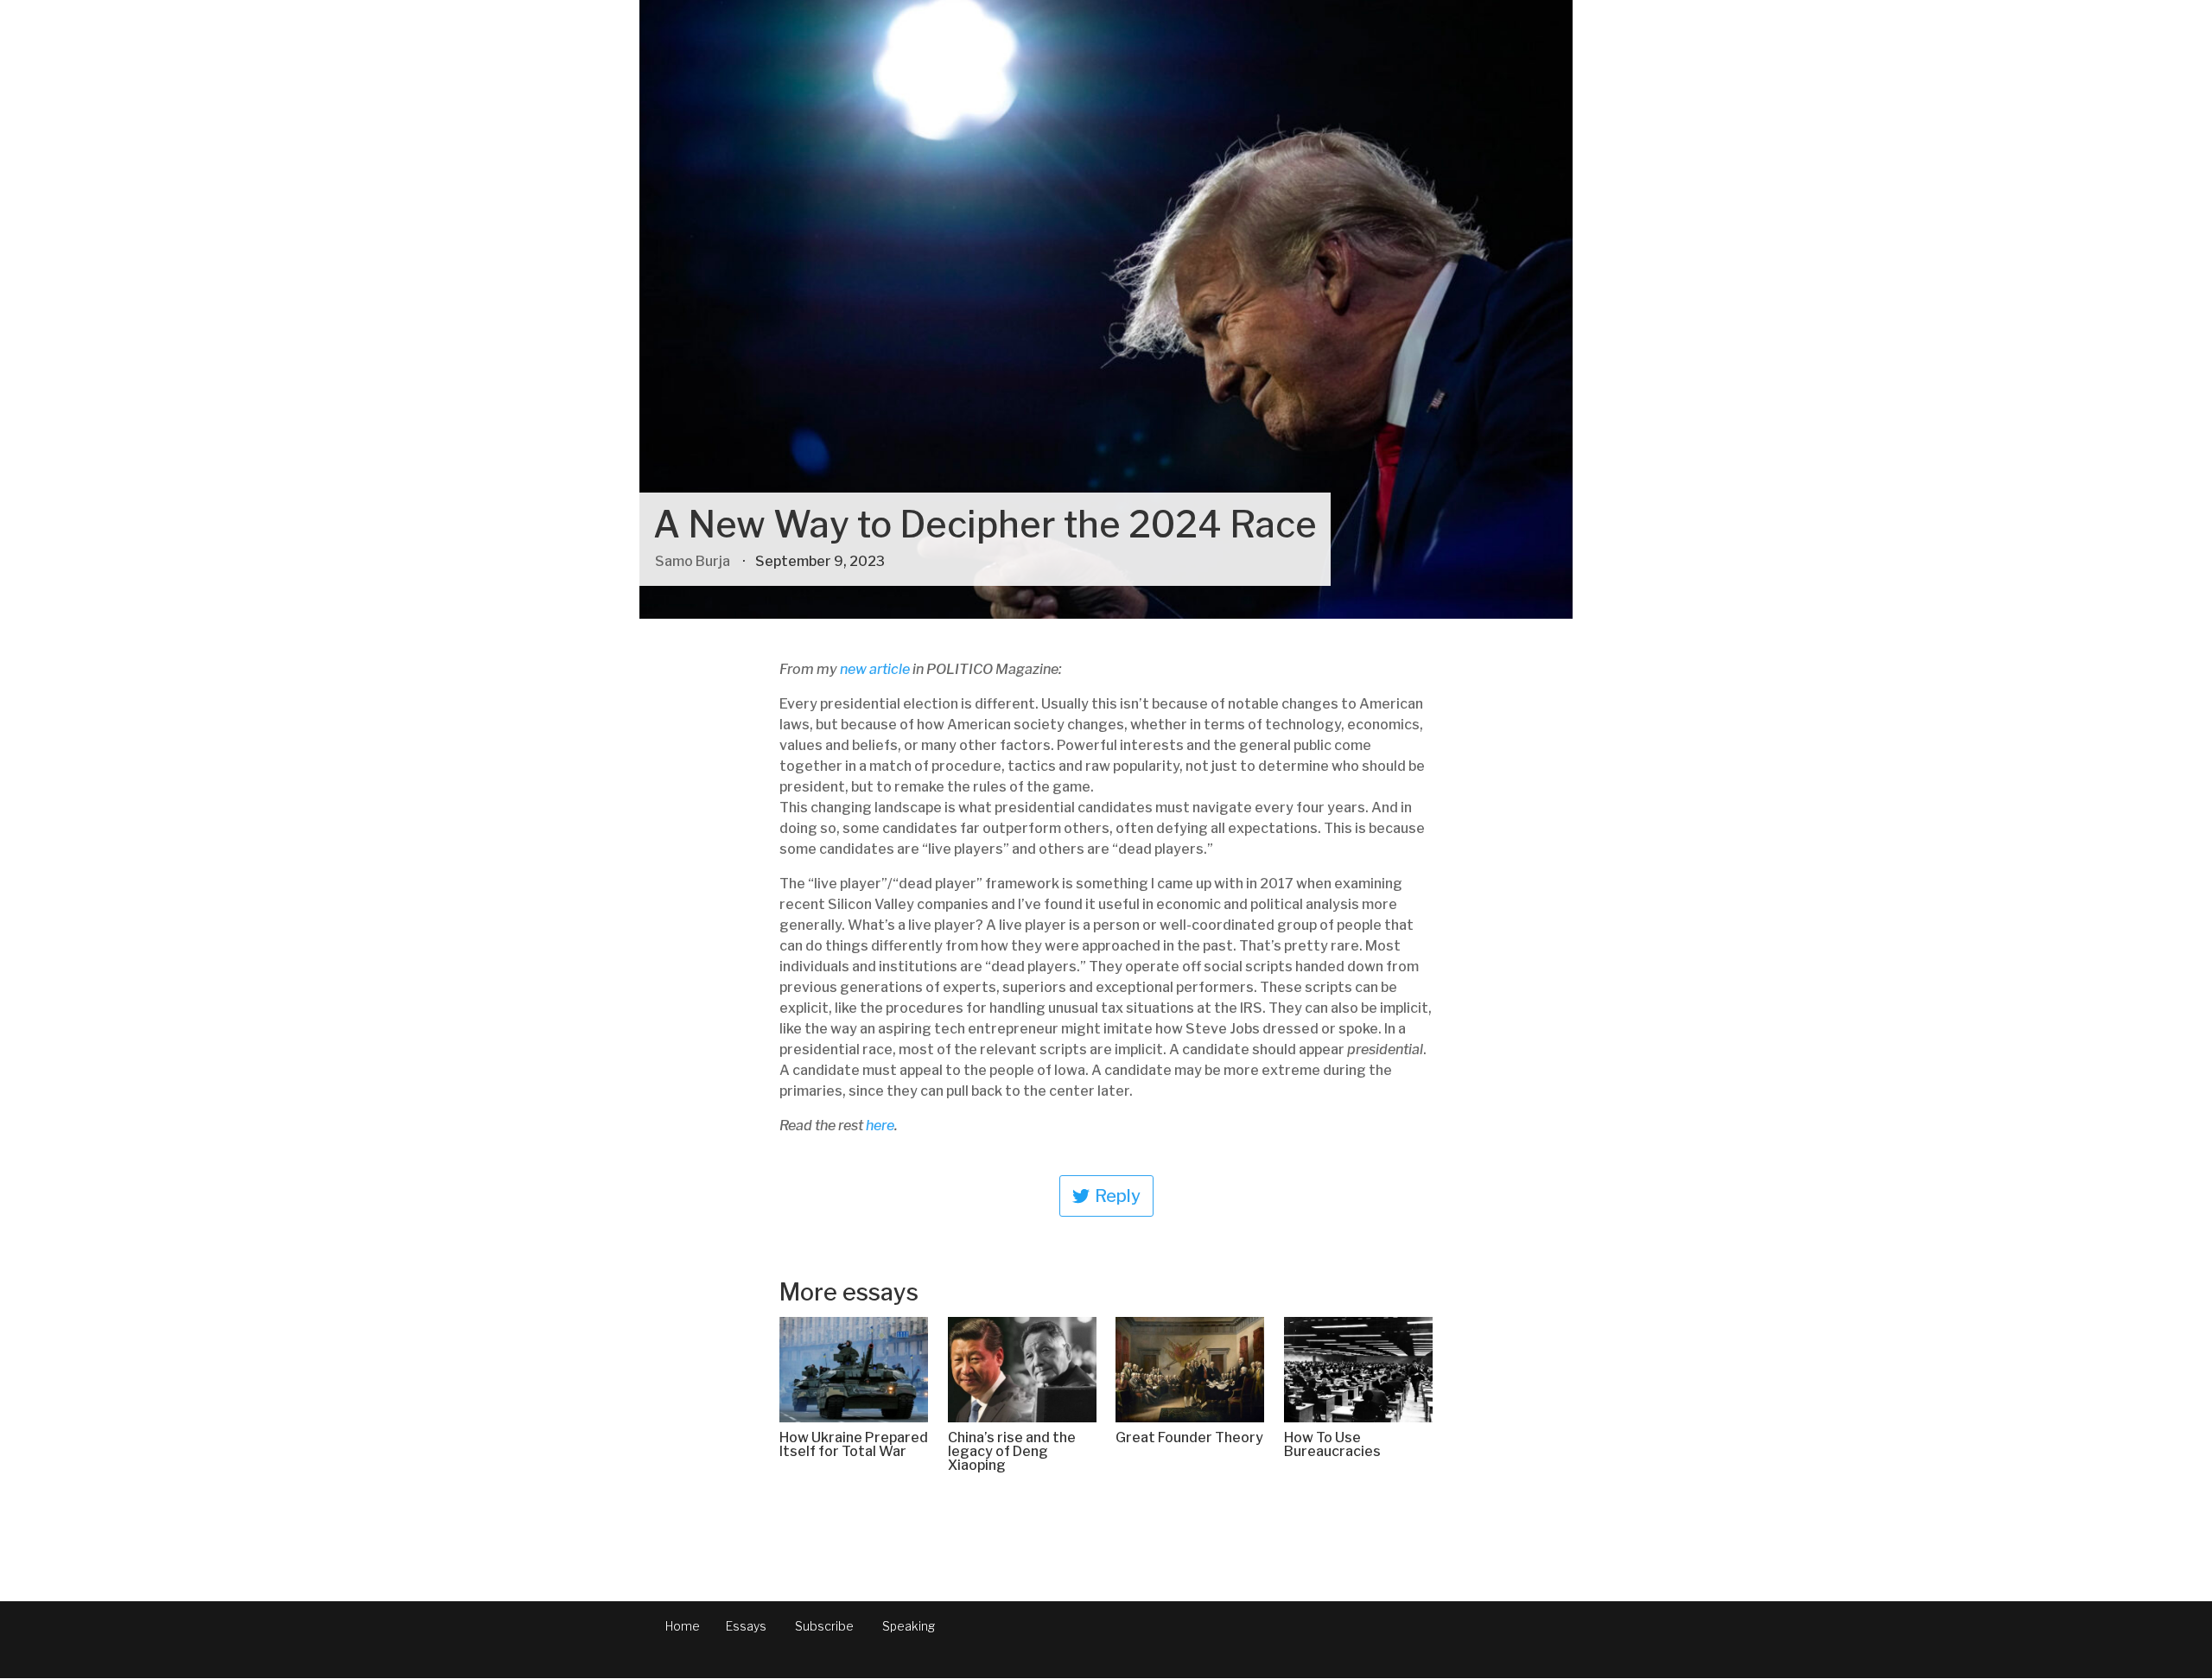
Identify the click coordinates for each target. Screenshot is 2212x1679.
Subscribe (824, 1626)
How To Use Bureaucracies (1332, 1444)
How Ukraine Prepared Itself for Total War (854, 1444)
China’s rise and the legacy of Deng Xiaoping (1012, 1451)
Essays (746, 1626)
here (880, 1126)
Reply (1118, 1196)
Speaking (909, 1626)
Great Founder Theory (1189, 1437)
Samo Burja (693, 561)
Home (683, 1626)
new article (875, 669)
